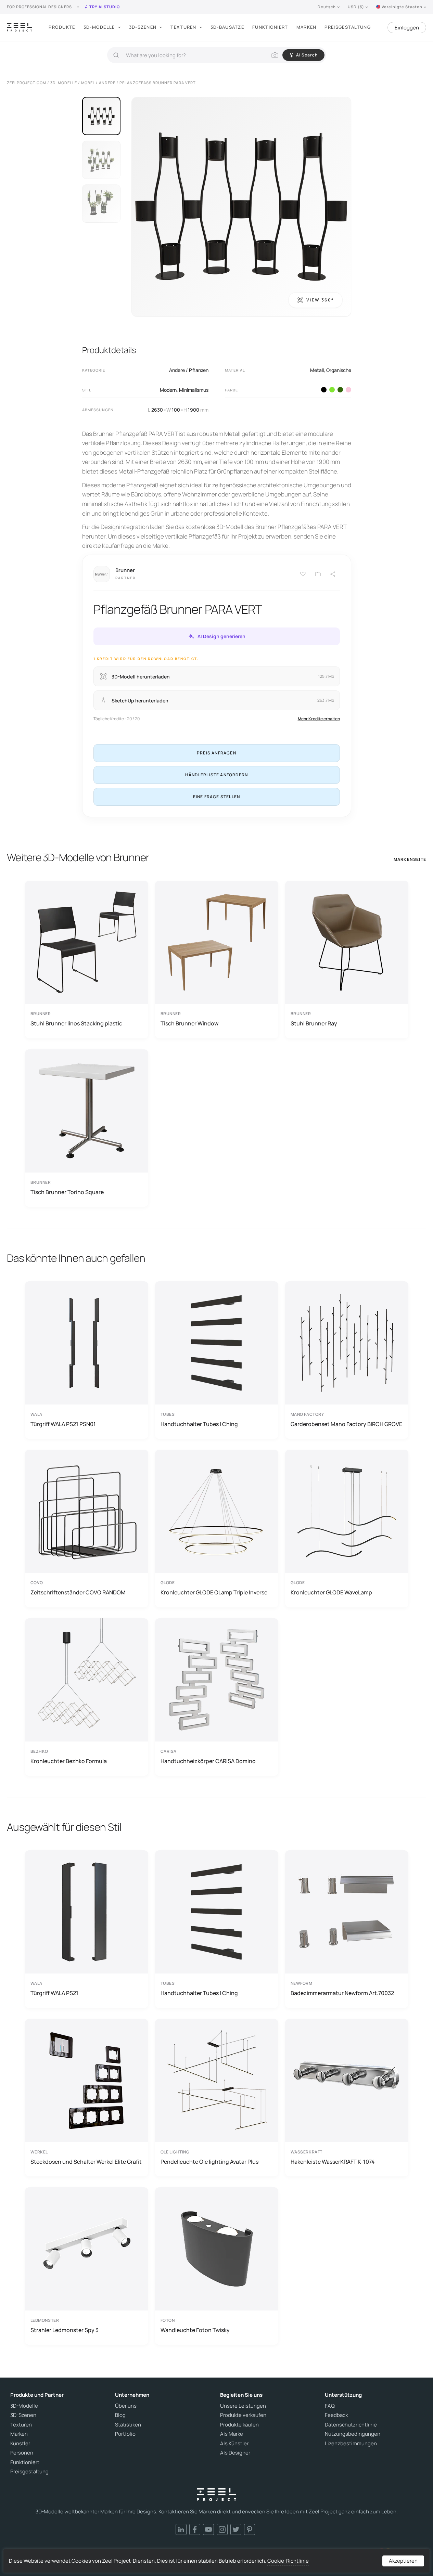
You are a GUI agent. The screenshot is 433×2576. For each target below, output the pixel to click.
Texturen (183, 27)
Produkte (62, 27)
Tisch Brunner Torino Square (67, 1192)
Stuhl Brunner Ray (314, 1023)
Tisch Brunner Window (189, 1023)
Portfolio (125, 2434)
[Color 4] (324, 390)
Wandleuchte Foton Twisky (195, 2330)
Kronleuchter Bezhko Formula (69, 1761)
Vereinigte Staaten (402, 7)
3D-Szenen (143, 27)
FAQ (330, 2406)
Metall (317, 370)
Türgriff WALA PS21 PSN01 (63, 1424)
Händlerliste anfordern (216, 775)
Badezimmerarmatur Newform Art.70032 (342, 1993)
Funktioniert (270, 27)
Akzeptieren (403, 2561)
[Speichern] (303, 574)
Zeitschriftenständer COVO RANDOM (78, 1592)
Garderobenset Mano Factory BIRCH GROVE (346, 1424)
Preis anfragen (216, 753)
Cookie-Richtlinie (288, 2561)
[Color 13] (332, 390)
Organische (339, 370)
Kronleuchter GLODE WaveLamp (331, 1592)
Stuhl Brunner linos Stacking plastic (76, 1023)
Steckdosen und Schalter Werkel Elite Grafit (86, 2162)
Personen (22, 2453)
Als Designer (235, 2453)
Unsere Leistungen (243, 2406)
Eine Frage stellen (217, 797)
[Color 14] (340, 390)
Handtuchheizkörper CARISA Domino (208, 1761)
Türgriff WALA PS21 (54, 1993)
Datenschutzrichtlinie (351, 2425)
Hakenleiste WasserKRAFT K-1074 (333, 2162)
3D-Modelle (99, 27)
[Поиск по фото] (275, 55)
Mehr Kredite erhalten (319, 719)
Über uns (126, 2406)
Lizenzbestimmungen (351, 2444)
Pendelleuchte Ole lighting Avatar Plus (209, 2162)
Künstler (20, 2444)
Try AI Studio (105, 7)
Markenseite (410, 859)
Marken (307, 27)
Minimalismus (194, 390)
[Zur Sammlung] (318, 574)
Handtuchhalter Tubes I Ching (199, 1424)
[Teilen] (333, 574)
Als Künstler (234, 2444)
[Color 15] (348, 390)
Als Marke (232, 2434)
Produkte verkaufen (243, 2415)
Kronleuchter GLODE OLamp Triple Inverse (214, 1592)
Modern (168, 390)
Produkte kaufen (239, 2425)
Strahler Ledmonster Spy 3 (65, 2330)
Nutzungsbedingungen (353, 2434)
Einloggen (407, 28)
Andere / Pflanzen (189, 370)
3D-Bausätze (227, 27)
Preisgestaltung (348, 27)
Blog (120, 2415)
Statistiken (128, 2425)
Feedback (336, 2415)
